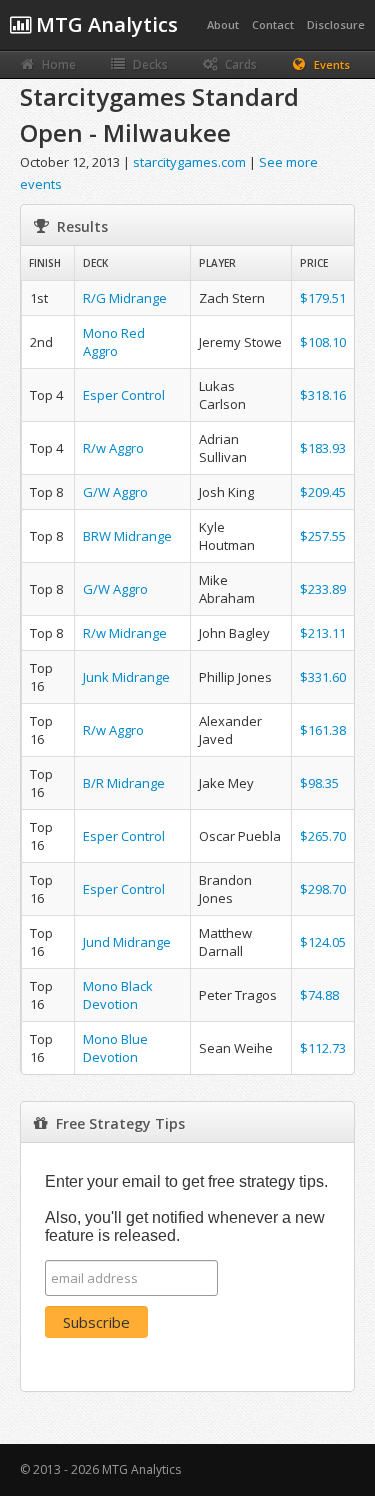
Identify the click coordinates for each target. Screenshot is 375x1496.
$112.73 (323, 1048)
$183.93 (323, 448)
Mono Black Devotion (118, 995)
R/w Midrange (125, 633)
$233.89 (323, 589)
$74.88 (319, 995)
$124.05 (323, 942)
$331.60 (323, 677)
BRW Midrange (127, 536)
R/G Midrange (125, 298)
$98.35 (319, 783)
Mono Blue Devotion (115, 1048)
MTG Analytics (104, 24)
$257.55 (323, 536)
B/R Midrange (124, 783)
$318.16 (323, 395)
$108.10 (323, 342)
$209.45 (323, 492)
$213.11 (323, 633)
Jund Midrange (127, 942)
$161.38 (323, 730)
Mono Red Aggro (114, 342)
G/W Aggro (115, 492)
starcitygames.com (189, 162)
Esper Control (124, 395)
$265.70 (323, 836)
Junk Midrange (126, 677)
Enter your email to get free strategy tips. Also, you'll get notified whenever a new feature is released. (186, 1208)
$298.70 (323, 889)
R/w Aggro (113, 448)
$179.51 (323, 298)
